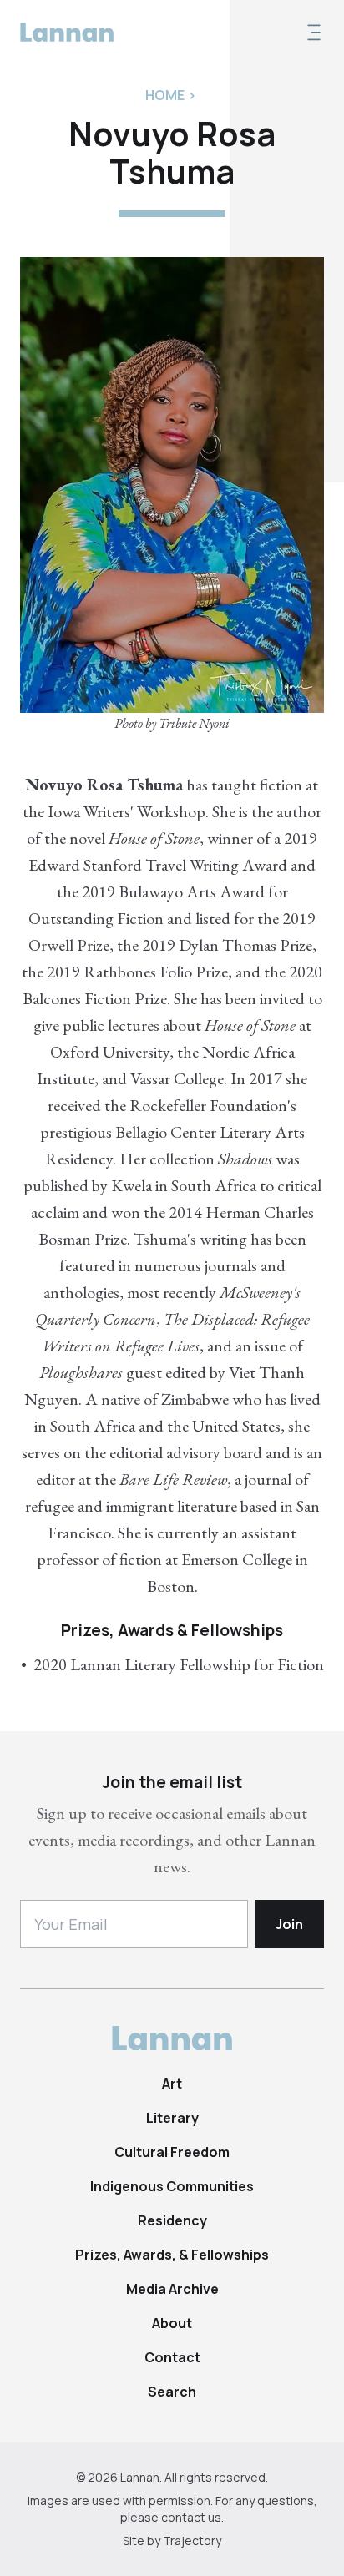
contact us (191, 2517)
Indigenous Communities (172, 2186)
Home (165, 95)
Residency (172, 2220)
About (172, 2323)
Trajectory (192, 2541)
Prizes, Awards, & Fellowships (172, 2255)
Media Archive (172, 2289)
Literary (172, 2118)
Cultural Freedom (172, 2152)
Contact (172, 2357)
